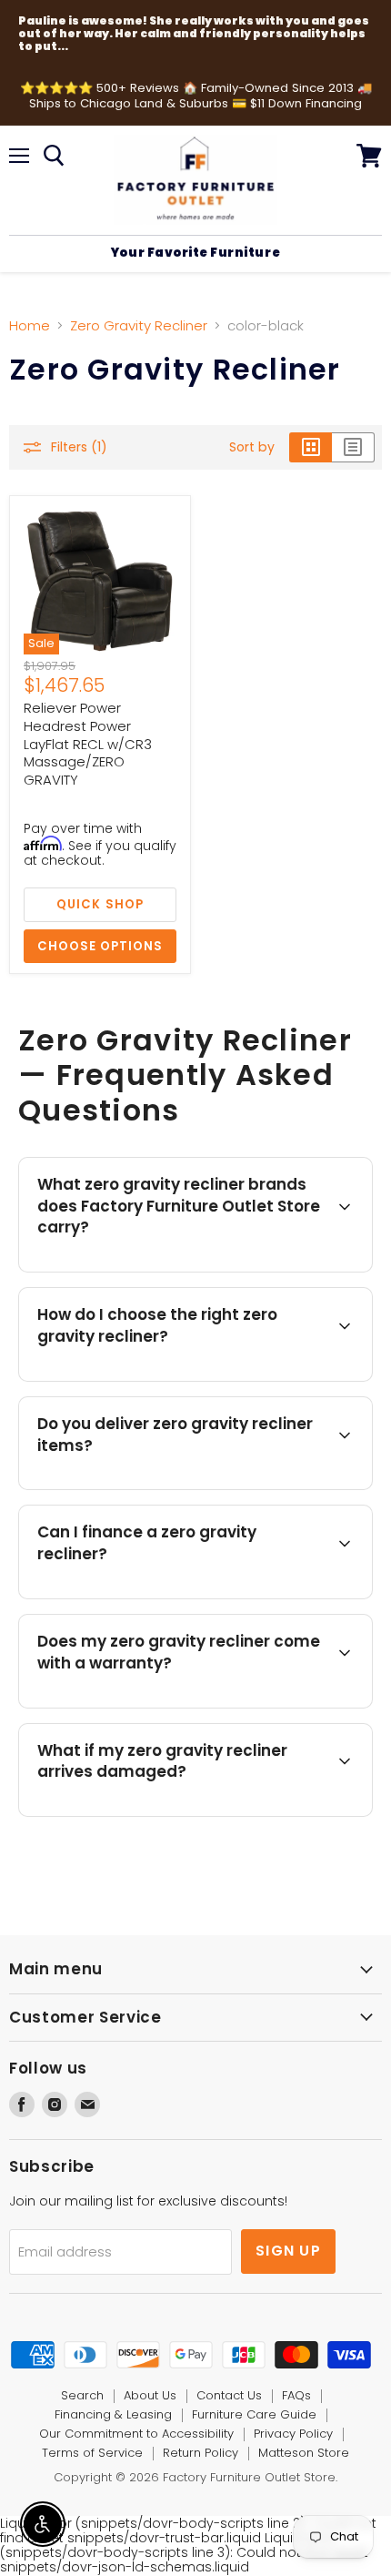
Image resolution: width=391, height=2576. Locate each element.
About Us (150, 2395)
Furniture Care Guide (254, 2414)
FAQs (296, 2395)
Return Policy (201, 2453)
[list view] (353, 447)
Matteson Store (304, 2453)
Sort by (252, 447)
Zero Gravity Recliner (139, 325)
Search (82, 2395)
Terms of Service (92, 2453)
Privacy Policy (293, 2434)
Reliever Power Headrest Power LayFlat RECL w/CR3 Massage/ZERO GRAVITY (88, 744)
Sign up (288, 2251)
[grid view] (311, 447)
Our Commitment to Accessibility (136, 2434)
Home (30, 325)
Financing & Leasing (113, 2414)
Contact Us (229, 2395)
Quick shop (100, 904)
